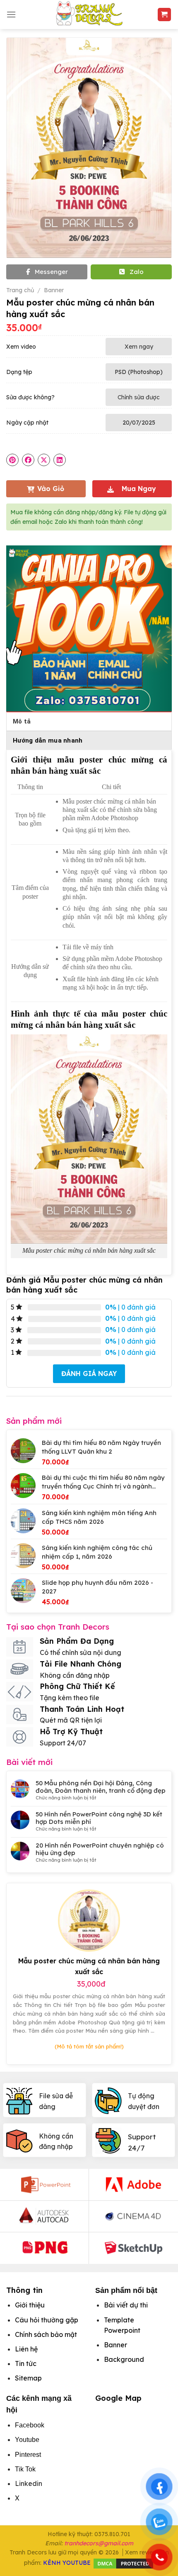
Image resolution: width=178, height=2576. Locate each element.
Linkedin (29, 2483)
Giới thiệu (30, 2305)
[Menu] (11, 14)
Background (124, 2359)
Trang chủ (20, 290)
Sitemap (28, 2378)
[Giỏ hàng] (165, 15)
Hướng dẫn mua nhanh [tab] (48, 741)
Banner (54, 290)
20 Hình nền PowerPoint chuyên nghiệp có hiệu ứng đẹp (100, 1849)
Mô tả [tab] (22, 721)
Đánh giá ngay (89, 1374)
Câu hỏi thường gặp (47, 2320)
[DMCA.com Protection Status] (123, 2563)
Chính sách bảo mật (46, 2334)
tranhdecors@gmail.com (99, 2543)
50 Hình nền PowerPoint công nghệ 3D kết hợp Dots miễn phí (99, 1818)
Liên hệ (26, 2349)
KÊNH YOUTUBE (67, 2563)
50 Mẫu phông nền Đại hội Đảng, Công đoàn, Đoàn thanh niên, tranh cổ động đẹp (101, 1787)
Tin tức (26, 2363)
